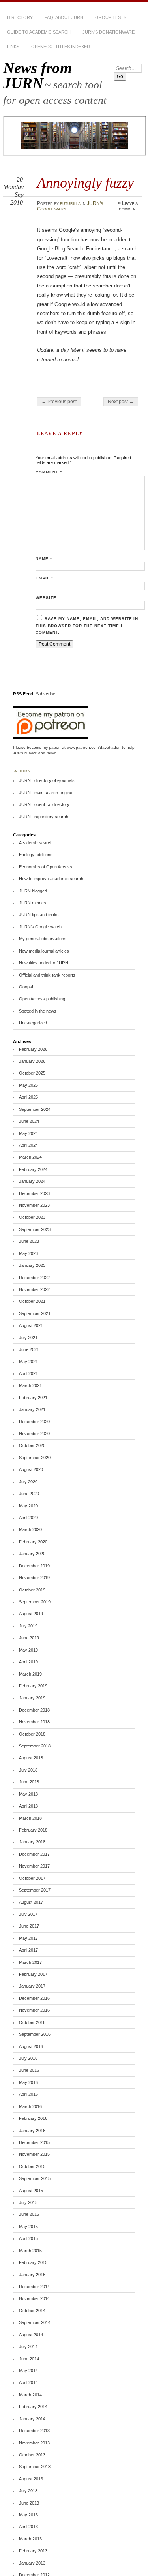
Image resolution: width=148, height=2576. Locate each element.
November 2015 (34, 2154)
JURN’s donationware (109, 32)
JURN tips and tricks (39, 915)
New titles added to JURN (44, 963)
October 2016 (32, 2022)
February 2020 (33, 1542)
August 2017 (31, 1902)
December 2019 (34, 1566)
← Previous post (59, 402)
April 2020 (28, 1518)
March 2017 (30, 1962)
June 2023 (29, 1241)
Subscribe (46, 694)
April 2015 (28, 2238)
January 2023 (32, 1265)
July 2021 (28, 1338)
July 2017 (28, 1914)
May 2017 (28, 1938)
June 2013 (29, 2503)
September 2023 (35, 1229)
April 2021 (28, 1373)
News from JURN (37, 75)
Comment (49, 472)
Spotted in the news (38, 1011)
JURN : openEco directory (44, 804)
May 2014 (28, 2371)
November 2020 (34, 1434)
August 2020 (31, 1469)
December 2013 (34, 2431)
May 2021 (28, 1362)
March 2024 (30, 1157)
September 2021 (35, 1313)
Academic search (36, 843)
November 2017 (34, 1866)
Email (44, 578)
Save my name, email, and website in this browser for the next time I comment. (87, 626)
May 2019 (28, 1650)
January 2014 (32, 2419)
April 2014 (28, 2382)
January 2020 (32, 1554)
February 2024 (33, 1169)
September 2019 (35, 1602)
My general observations (43, 939)
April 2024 (28, 1145)
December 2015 (34, 2142)
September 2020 (35, 1458)
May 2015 (28, 2227)
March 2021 (30, 1385)
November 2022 (34, 1289)
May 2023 (28, 1253)
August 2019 (31, 1614)
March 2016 (30, 2106)
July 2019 (28, 1626)
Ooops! (26, 987)
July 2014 (28, 2347)
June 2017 (29, 1926)
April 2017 (28, 1950)
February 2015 (33, 2262)
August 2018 (31, 1758)
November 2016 (34, 2010)
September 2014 (35, 2322)
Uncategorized (33, 1023)
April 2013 (28, 2527)
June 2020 (29, 1494)
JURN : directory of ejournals (47, 780)
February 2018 (33, 1830)
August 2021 (31, 1325)
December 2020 (34, 1422)
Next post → (121, 402)
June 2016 (29, 2070)
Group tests (111, 17)
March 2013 (30, 2539)
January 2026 (32, 1061)
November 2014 (34, 2298)
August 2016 (31, 2046)
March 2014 (30, 2395)
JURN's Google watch (40, 927)
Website (46, 598)
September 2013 (35, 2467)
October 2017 (32, 1878)
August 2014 (31, 2335)
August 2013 (31, 2479)
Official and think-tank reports (47, 975)
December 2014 (34, 2287)
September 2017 (35, 1890)
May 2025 (28, 1085)
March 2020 (30, 1529)
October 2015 (32, 2166)
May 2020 (28, 1506)
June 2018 (29, 1782)
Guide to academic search (39, 32)
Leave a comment (128, 206)
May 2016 (28, 2082)
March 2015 (30, 2251)
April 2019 (28, 1662)
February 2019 (33, 1686)
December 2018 (34, 1710)
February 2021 (33, 1398)
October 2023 (32, 1217)
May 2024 (28, 1133)
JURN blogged (33, 891)
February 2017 (33, 1974)
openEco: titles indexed (61, 47)
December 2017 (34, 1854)
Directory (20, 17)
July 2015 (28, 2202)
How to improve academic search (51, 879)
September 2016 (35, 2034)
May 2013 (28, 2515)
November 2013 (34, 2443)
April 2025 (28, 1097)
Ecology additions (36, 855)
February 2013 (33, 2551)
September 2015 (35, 2178)
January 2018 (32, 1842)
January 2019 (32, 1698)
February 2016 (33, 2118)
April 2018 (28, 1806)
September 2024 (35, 1109)
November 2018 (34, 1722)
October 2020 (32, 1445)
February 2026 (33, 1049)
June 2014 (29, 2359)
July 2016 (28, 2058)
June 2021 (29, 1349)
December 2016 (34, 1998)
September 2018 (35, 1746)
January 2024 (32, 1181)
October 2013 (32, 2455)
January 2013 (32, 2563)
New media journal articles (44, 951)
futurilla (70, 203)
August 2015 (31, 2191)
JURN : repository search (44, 817)
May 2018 (28, 1794)
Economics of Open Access (46, 867)
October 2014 (32, 2311)
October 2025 (32, 1073)
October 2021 (32, 1301)
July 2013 (28, 2491)
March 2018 (30, 1818)
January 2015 (32, 2275)
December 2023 (34, 1193)
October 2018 (32, 1734)
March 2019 (30, 1674)
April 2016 (28, 2094)
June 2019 (29, 1638)
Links (13, 47)
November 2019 (34, 1578)
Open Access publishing (42, 999)
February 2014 (33, 2407)
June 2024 (29, 1121)
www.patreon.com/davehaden (94, 747)
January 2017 (32, 1986)
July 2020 (28, 1482)
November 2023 (34, 1205)
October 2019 (32, 1590)
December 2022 (34, 1278)
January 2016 (32, 2131)
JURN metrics (33, 903)
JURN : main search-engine (46, 793)
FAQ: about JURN (64, 17)
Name (44, 559)
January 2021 (32, 1409)
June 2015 (29, 2214)
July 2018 (28, 1770)
